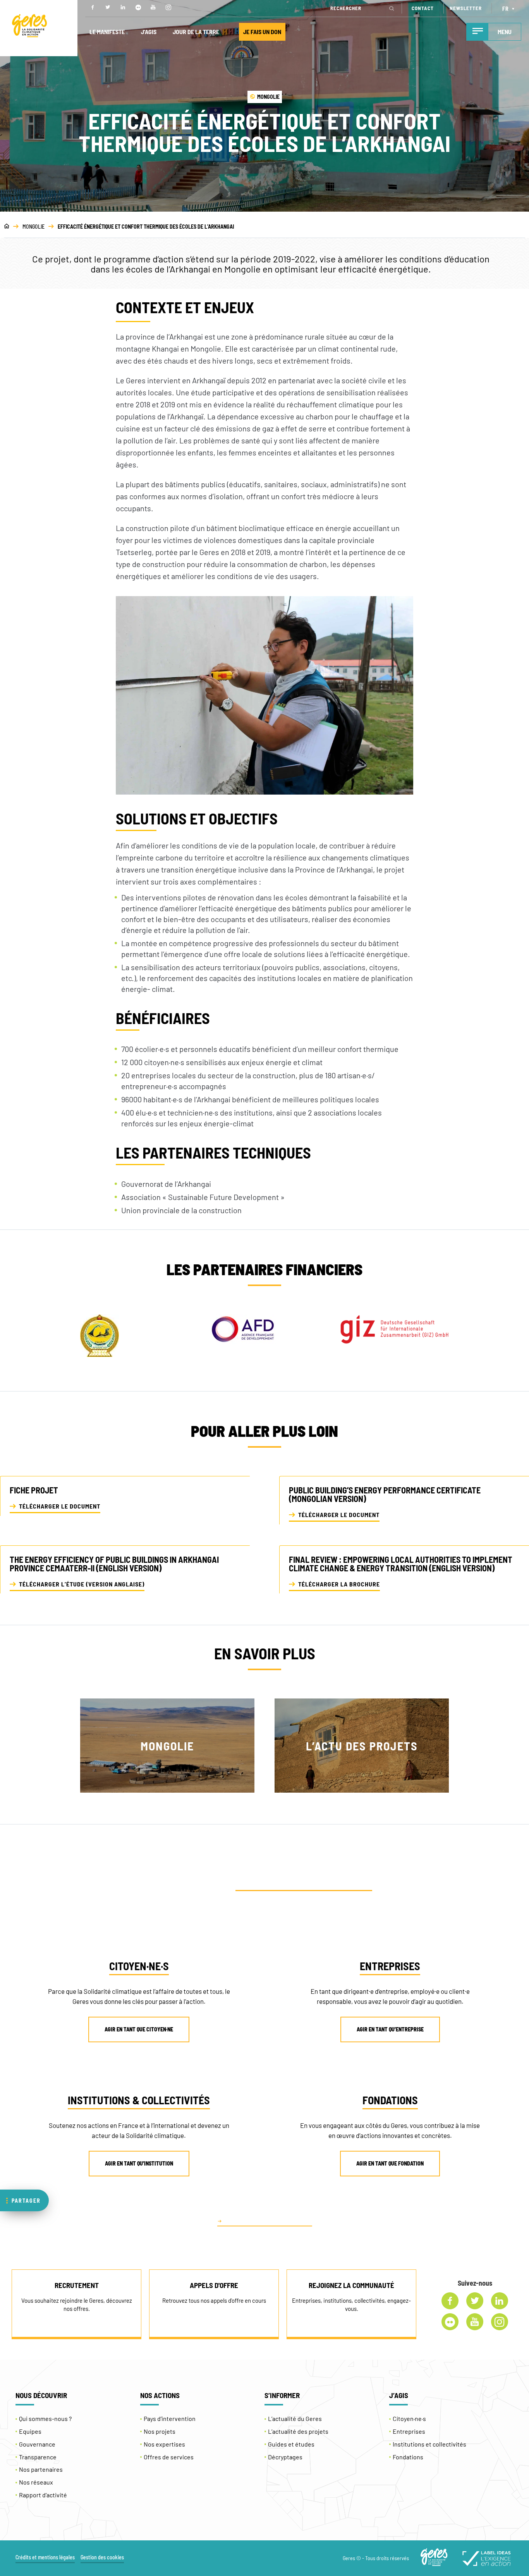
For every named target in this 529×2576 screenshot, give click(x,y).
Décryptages (285, 2457)
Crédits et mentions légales (45, 2557)
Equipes (30, 2431)
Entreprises (409, 2431)
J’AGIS (149, 32)
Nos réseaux (36, 2482)
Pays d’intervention (170, 2418)
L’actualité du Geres (295, 2418)
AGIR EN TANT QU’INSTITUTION (139, 2163)
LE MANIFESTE (107, 32)
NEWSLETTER (466, 8)
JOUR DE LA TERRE (196, 32)
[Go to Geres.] (7, 227)
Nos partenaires (41, 2469)
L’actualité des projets (298, 2431)
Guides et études (291, 2444)
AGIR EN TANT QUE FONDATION (390, 2163)
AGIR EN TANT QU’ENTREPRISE (390, 2029)
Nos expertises (164, 2444)
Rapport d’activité (43, 2495)
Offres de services (169, 2457)
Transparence (38, 2457)
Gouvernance (37, 2444)
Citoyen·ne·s (409, 2418)
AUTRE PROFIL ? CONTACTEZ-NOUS (268, 2221)
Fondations (408, 2457)
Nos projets (160, 2431)
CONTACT (423, 8)
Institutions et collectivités (429, 2444)
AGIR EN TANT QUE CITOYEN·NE (139, 2029)
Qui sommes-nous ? (45, 2418)
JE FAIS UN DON (262, 32)
